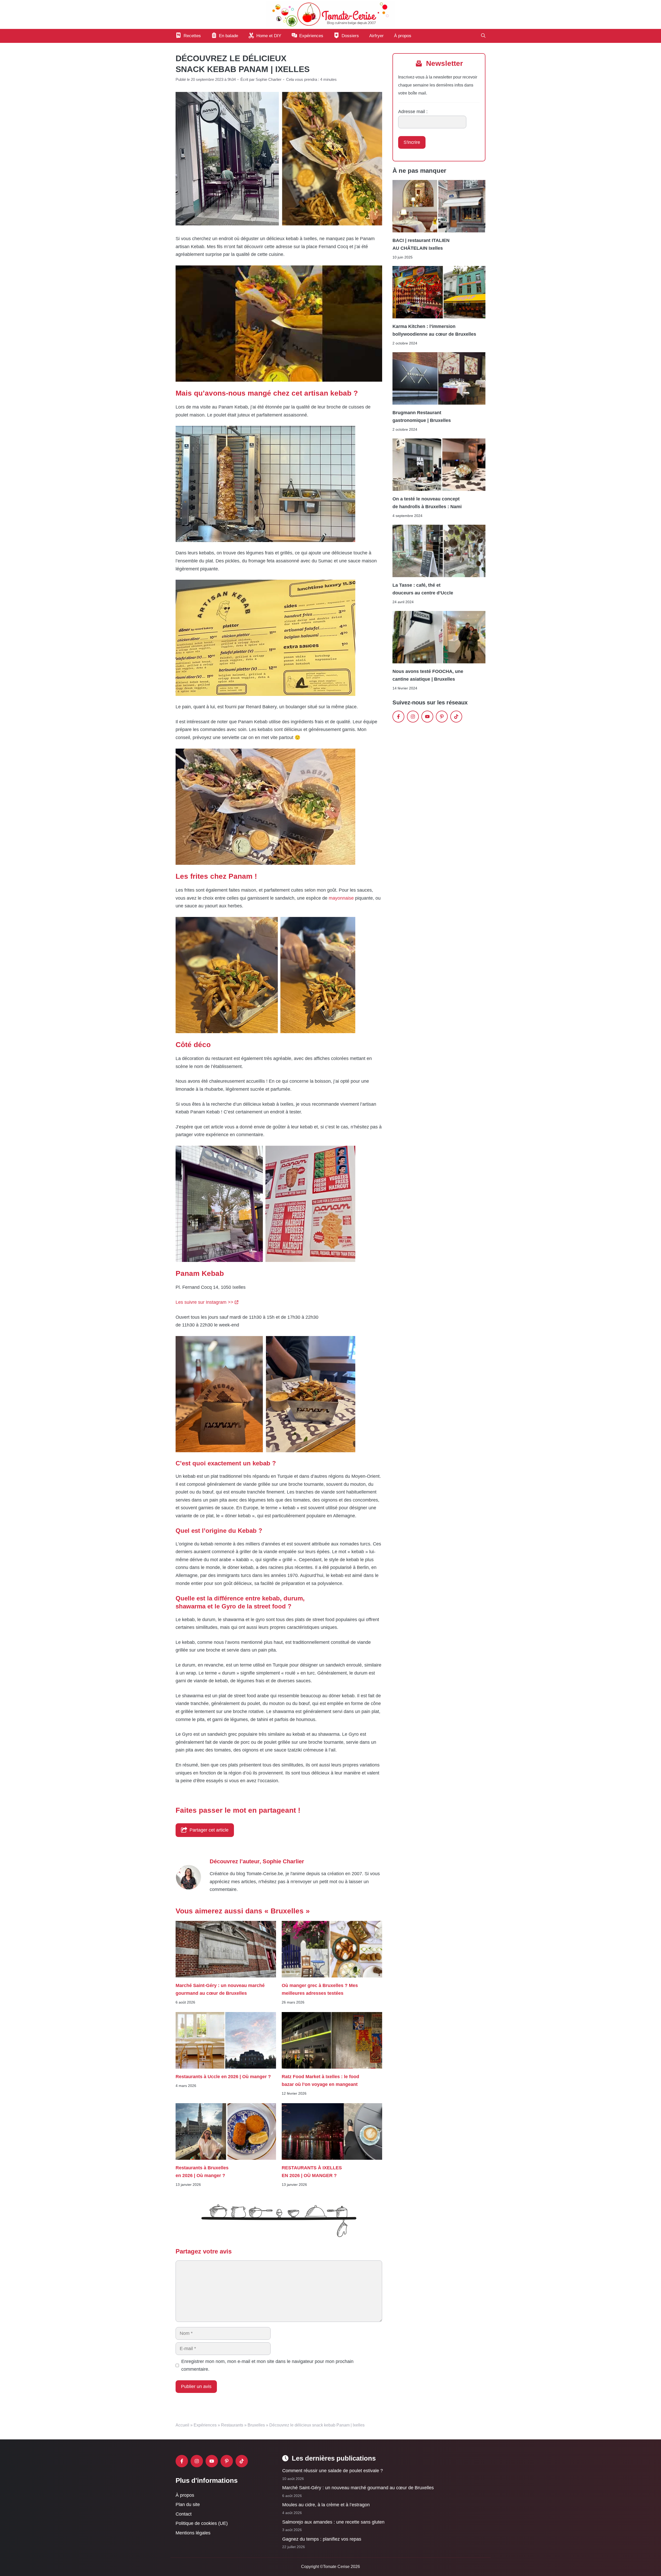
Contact (184, 2514)
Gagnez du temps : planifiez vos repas (322, 2539)
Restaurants (232, 2425)
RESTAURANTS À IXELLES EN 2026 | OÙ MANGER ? (312, 2171)
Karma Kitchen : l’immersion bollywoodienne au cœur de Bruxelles (434, 330)
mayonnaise (341, 898)
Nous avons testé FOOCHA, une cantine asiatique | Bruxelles (428, 675)
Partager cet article (209, 1830)
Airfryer (376, 36)
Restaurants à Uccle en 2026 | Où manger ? (223, 2077)
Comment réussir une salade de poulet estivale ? (333, 2471)
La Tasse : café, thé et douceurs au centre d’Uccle (423, 589)
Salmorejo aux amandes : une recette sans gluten (333, 2522)
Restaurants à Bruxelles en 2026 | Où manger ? (202, 2171)
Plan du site (188, 2505)
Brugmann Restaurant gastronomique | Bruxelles (422, 417)
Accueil (182, 2425)
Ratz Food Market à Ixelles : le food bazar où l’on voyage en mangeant (320, 2080)
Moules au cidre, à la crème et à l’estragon (326, 2505)
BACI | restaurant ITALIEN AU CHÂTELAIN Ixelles (421, 244)
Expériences (205, 2425)
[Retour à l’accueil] (330, 14)
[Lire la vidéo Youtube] (279, 324)
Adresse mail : (413, 112)
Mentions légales (193, 2533)
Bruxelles (256, 2425)
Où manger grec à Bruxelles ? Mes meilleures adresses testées (320, 1989)
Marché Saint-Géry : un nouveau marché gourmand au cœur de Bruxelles (220, 1989)
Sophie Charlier (283, 1861)
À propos (403, 36)
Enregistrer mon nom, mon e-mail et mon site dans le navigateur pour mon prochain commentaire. (267, 2365)
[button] (483, 36)
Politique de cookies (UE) (202, 2524)
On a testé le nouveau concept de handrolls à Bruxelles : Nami (427, 503)
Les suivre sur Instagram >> (204, 1302)
